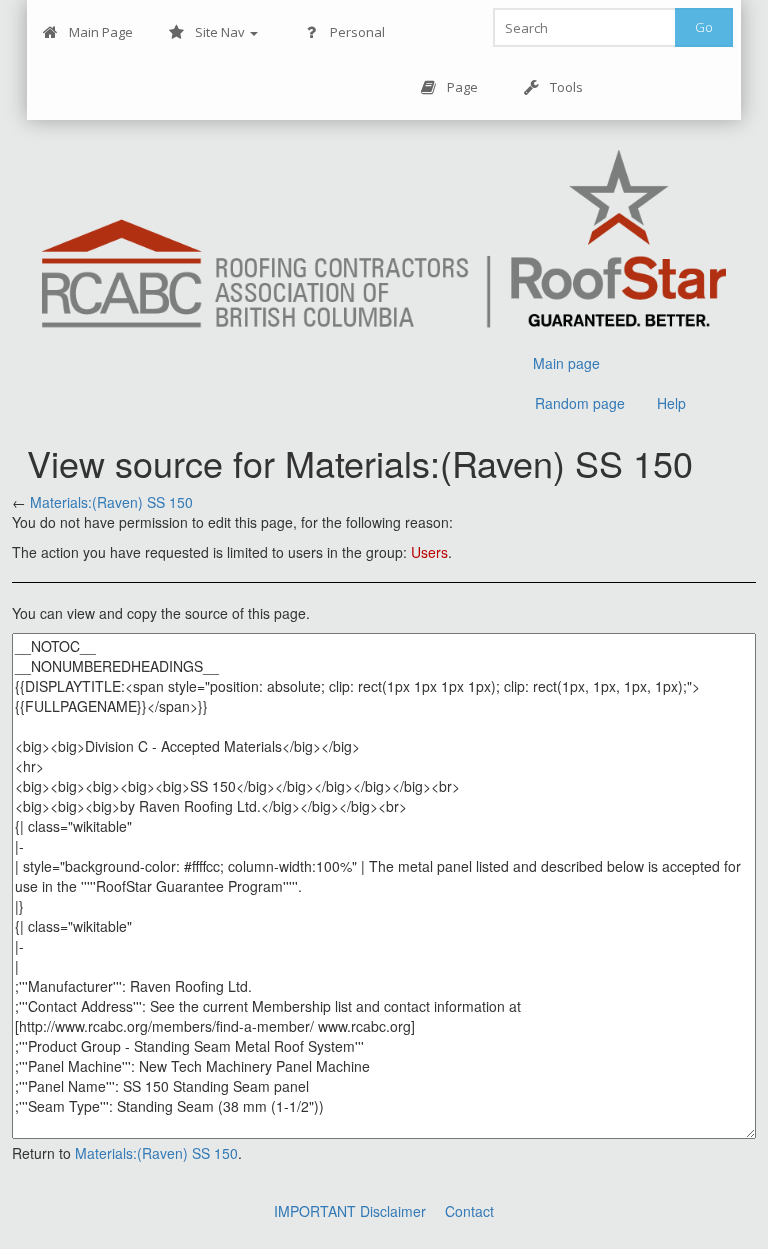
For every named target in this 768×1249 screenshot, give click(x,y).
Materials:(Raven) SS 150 (111, 502)
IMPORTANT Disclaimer (350, 1211)
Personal (357, 32)
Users (429, 552)
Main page (566, 363)
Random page (580, 403)
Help (671, 403)
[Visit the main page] (384, 241)
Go (704, 27)
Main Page (101, 32)
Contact (469, 1211)
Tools (566, 87)
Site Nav (221, 32)
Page (462, 87)
